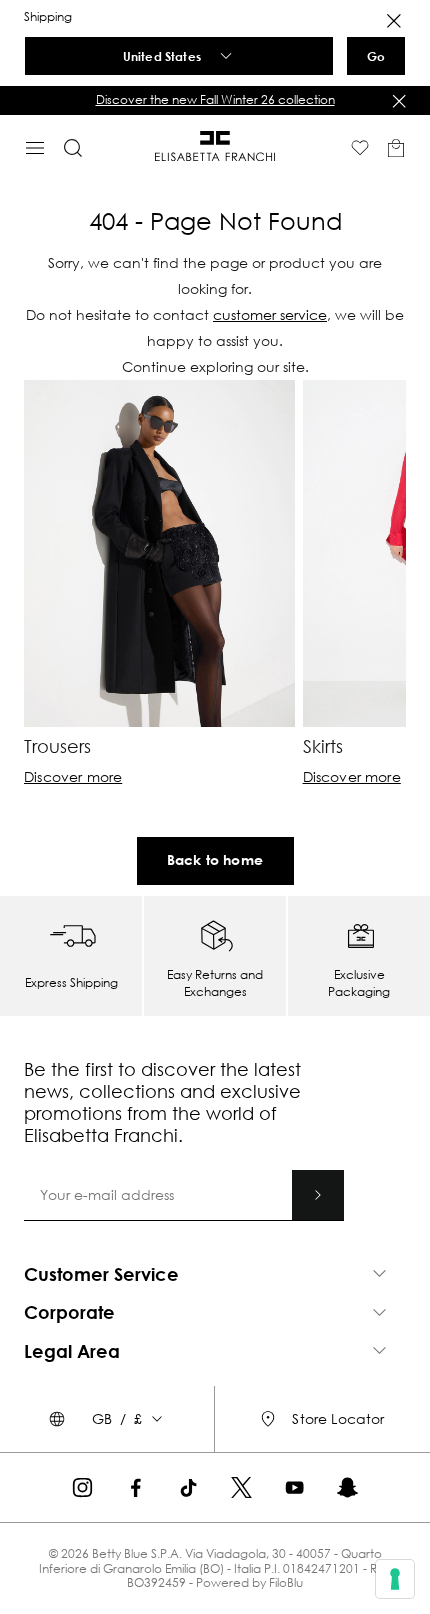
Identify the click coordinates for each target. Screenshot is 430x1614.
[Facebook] (135, 1487)
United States (162, 56)
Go (376, 56)
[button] (215, 100)
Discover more (73, 777)
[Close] (394, 21)
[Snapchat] (347, 1487)
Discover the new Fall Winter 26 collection (215, 99)
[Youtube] (294, 1487)
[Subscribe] (318, 1195)
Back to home (215, 859)
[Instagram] (82, 1487)
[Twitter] (241, 1487)
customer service (270, 314)
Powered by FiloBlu (249, 1582)
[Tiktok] (188, 1487)
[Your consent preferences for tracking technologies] (395, 1579)
